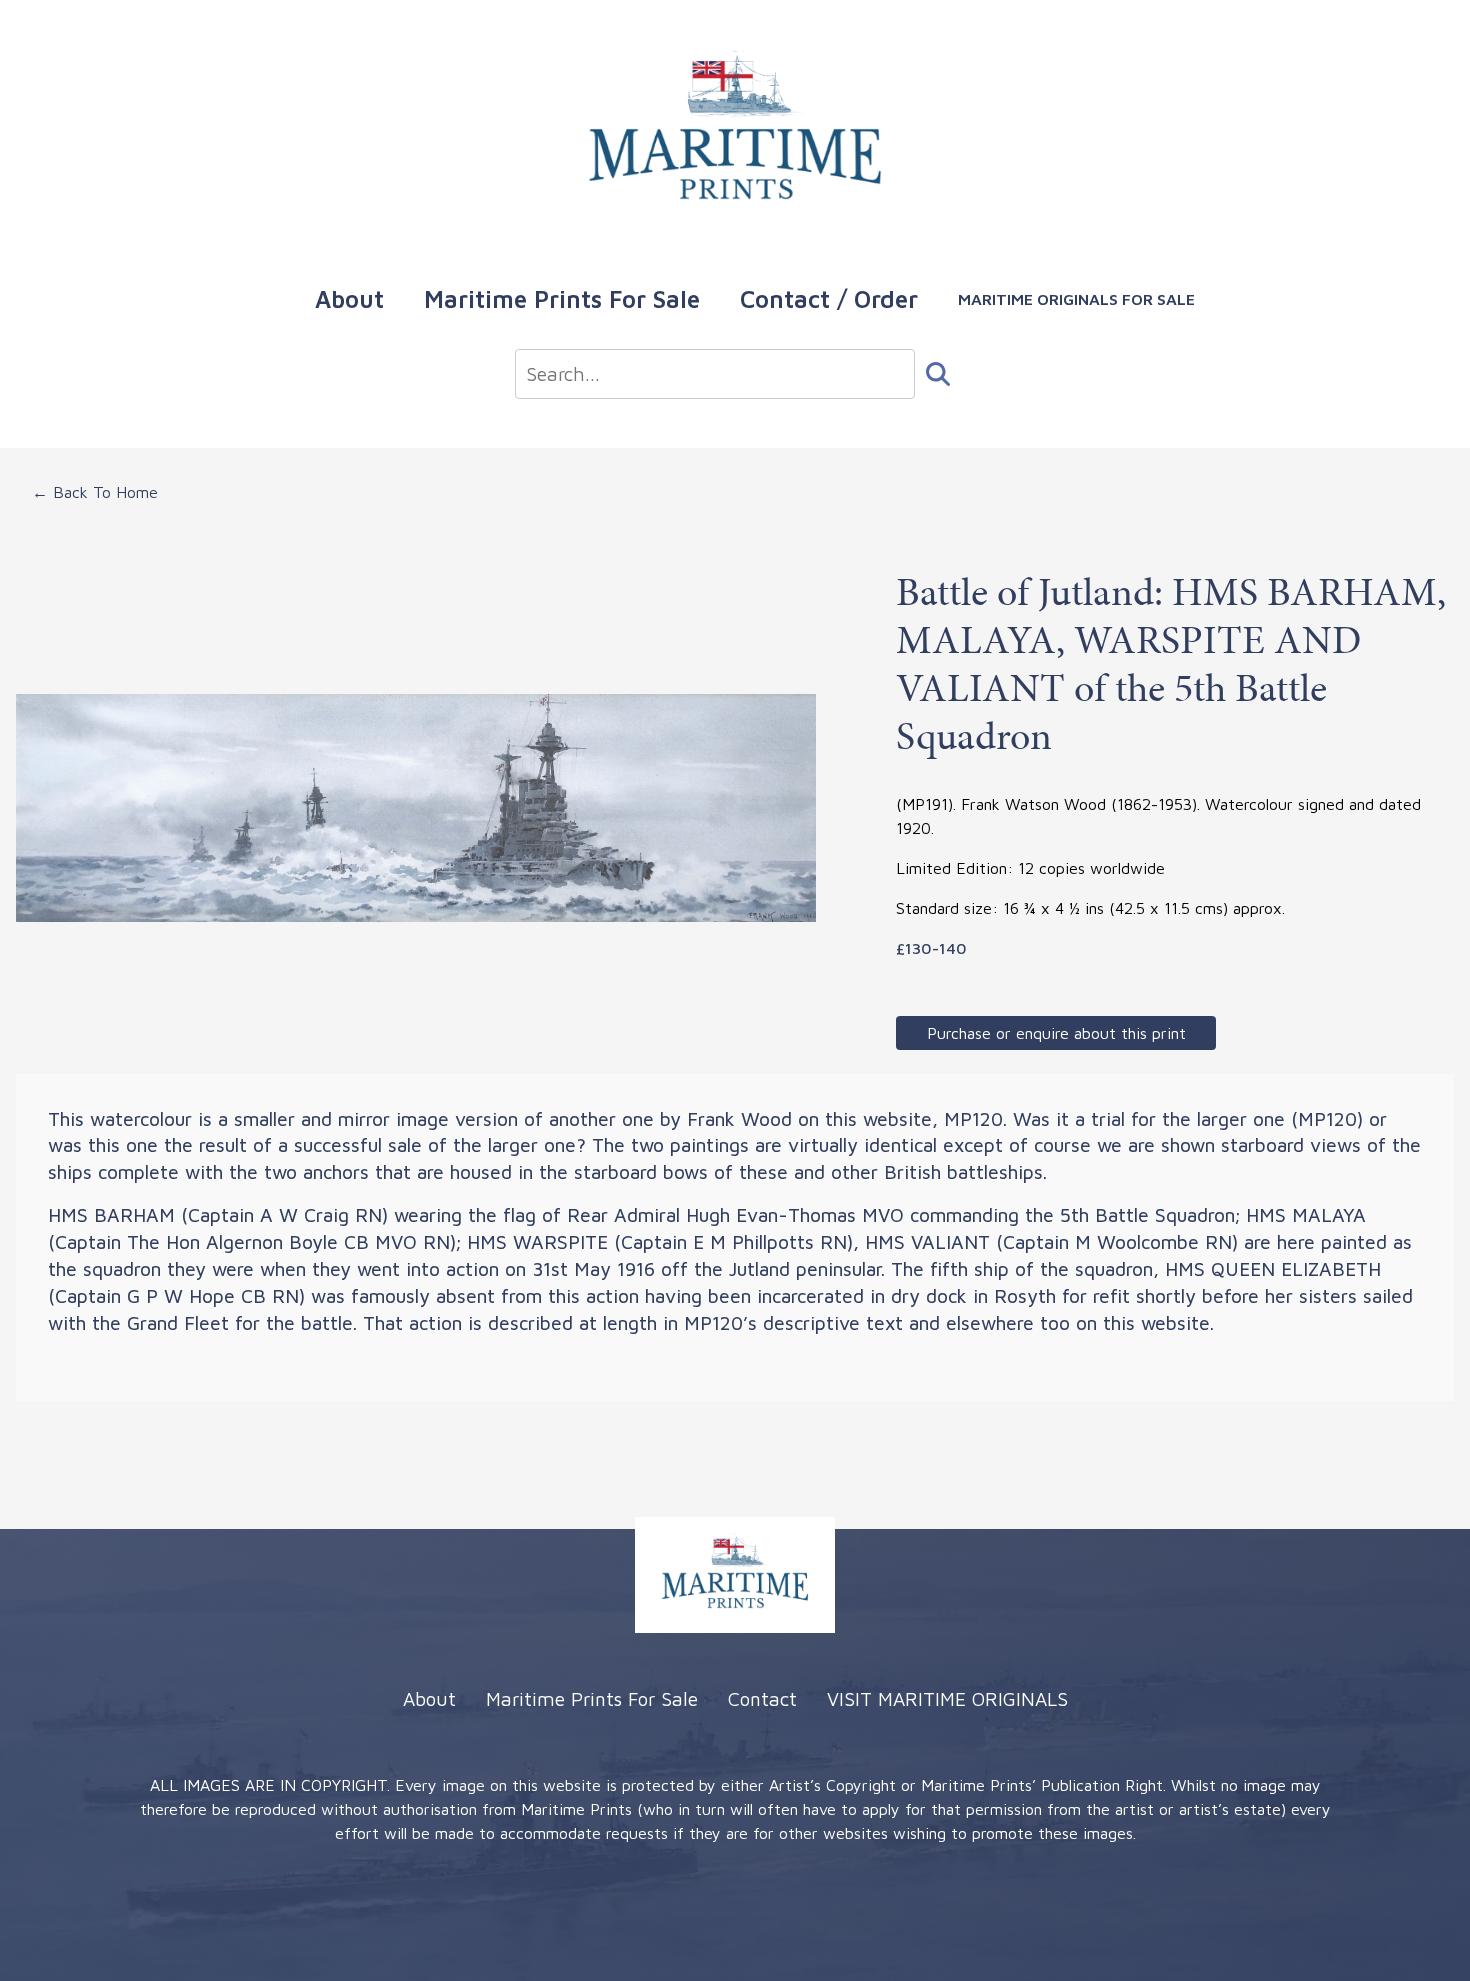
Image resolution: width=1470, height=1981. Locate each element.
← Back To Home (95, 492)
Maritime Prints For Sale (562, 299)
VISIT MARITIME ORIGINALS (947, 1698)
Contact (762, 1698)
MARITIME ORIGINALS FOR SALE (1076, 299)
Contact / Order (829, 299)
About (349, 299)
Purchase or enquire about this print (1056, 1033)
